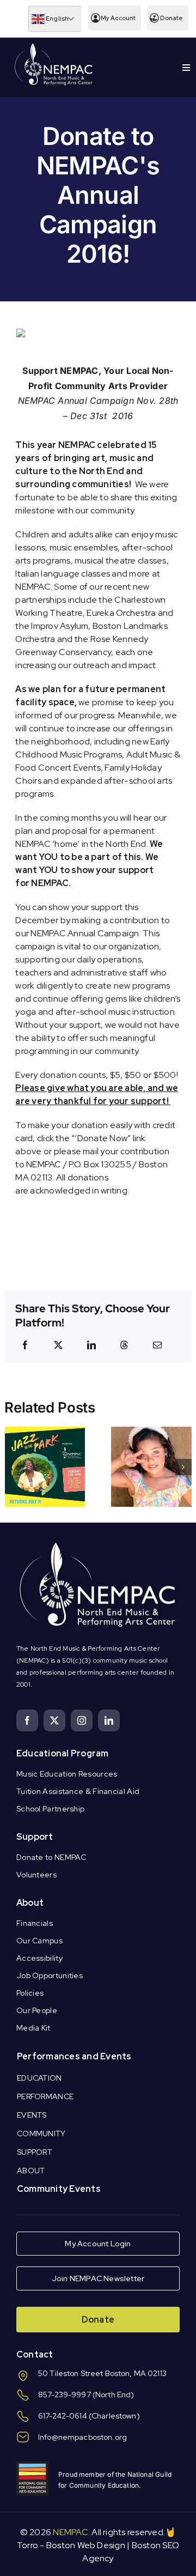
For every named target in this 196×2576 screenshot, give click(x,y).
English (57, 19)
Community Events (59, 2189)
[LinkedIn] (91, 1345)
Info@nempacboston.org (82, 2437)
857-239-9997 (65, 2395)
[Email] (157, 1345)
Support (35, 1837)
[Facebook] (25, 1345)
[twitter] (54, 1720)
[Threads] (124, 1345)
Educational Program (63, 1753)
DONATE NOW (98, 431)
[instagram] (82, 1720)
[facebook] (27, 1720)
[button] (13, 1467)
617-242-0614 (63, 2416)
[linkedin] (109, 1720)
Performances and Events (74, 2056)
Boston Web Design (86, 2545)
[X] (58, 1345)
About (30, 1903)
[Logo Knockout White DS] (54, 46)
